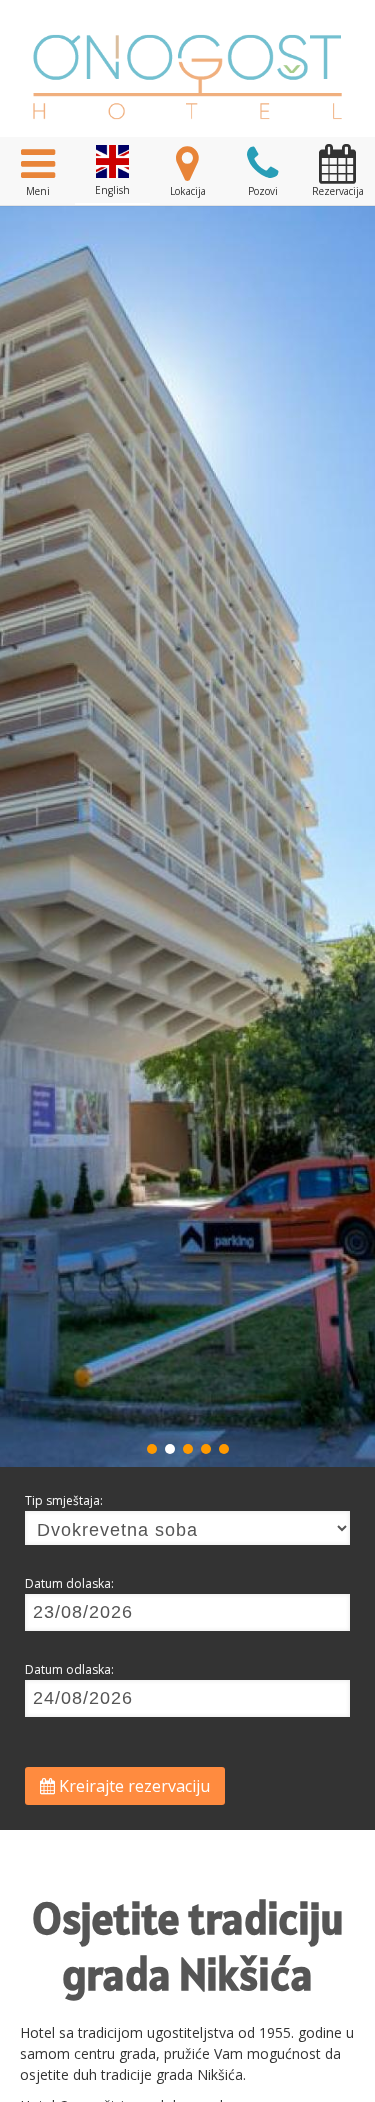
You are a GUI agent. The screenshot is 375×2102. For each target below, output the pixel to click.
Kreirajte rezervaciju (132, 1786)
